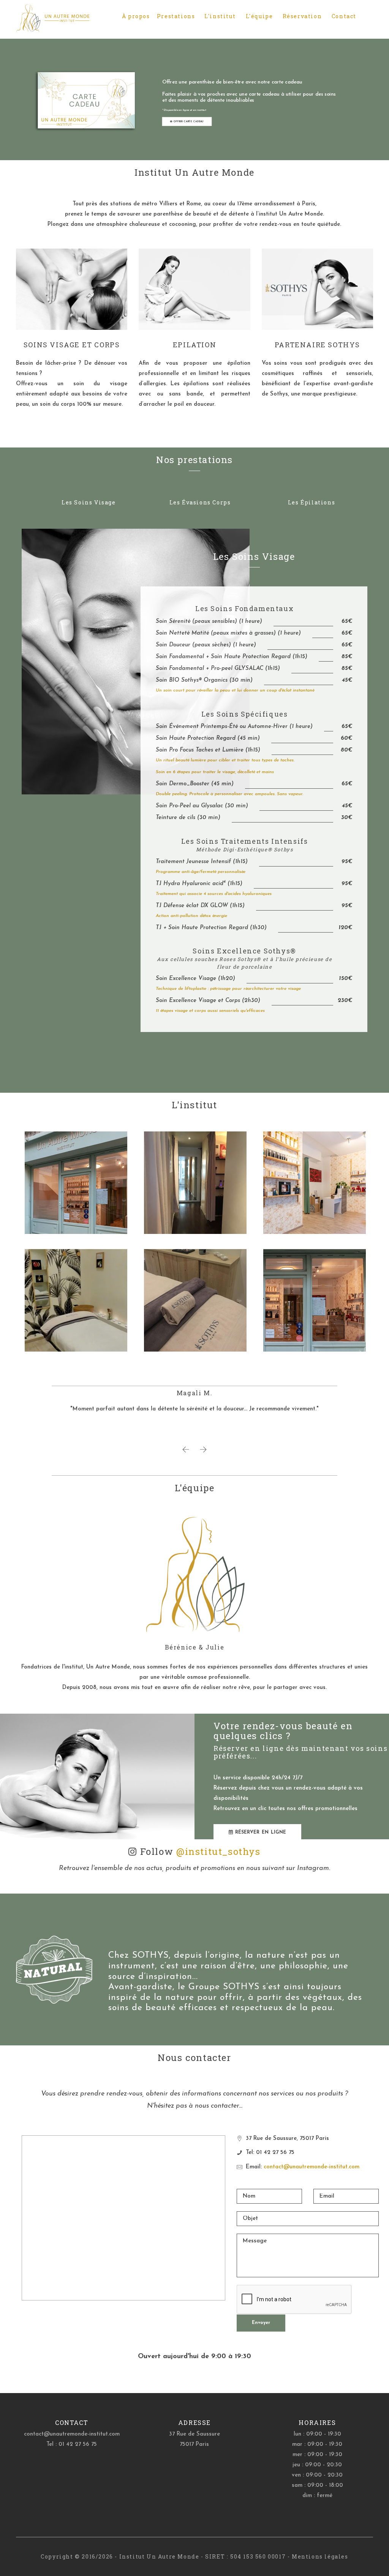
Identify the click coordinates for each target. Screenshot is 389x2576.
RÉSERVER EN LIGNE (259, 1832)
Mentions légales (320, 2556)
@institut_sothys (218, 1851)
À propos (136, 16)
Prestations (176, 16)
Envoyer (261, 2323)
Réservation (302, 16)
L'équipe (259, 16)
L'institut (220, 16)
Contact (344, 16)
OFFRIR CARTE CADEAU (188, 121)
